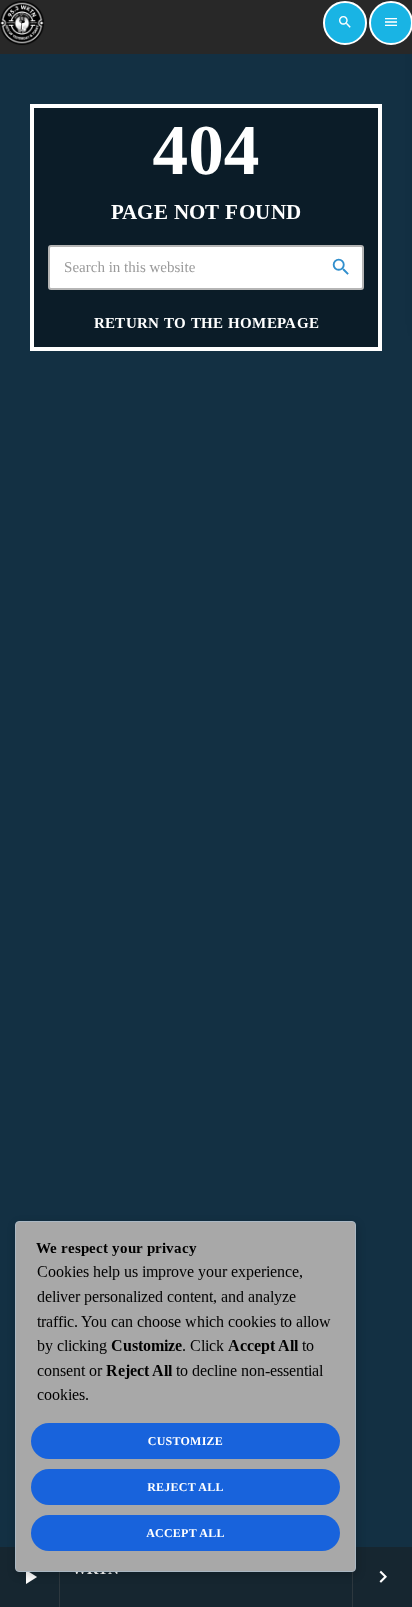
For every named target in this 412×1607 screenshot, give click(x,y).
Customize (185, 1441)
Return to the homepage (207, 323)
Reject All (185, 1487)
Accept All (185, 1533)
